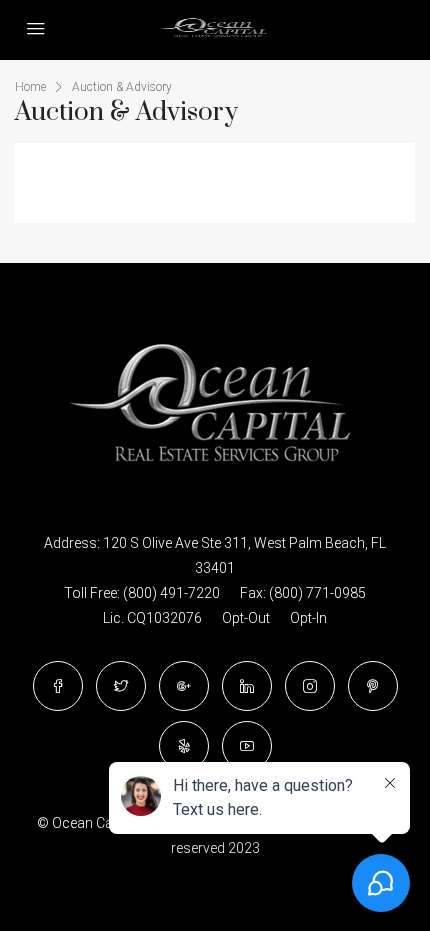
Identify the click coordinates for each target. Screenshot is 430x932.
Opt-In (308, 618)
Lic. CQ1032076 (152, 618)
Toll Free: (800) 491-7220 (142, 593)
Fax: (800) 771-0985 (303, 593)
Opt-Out (246, 618)
